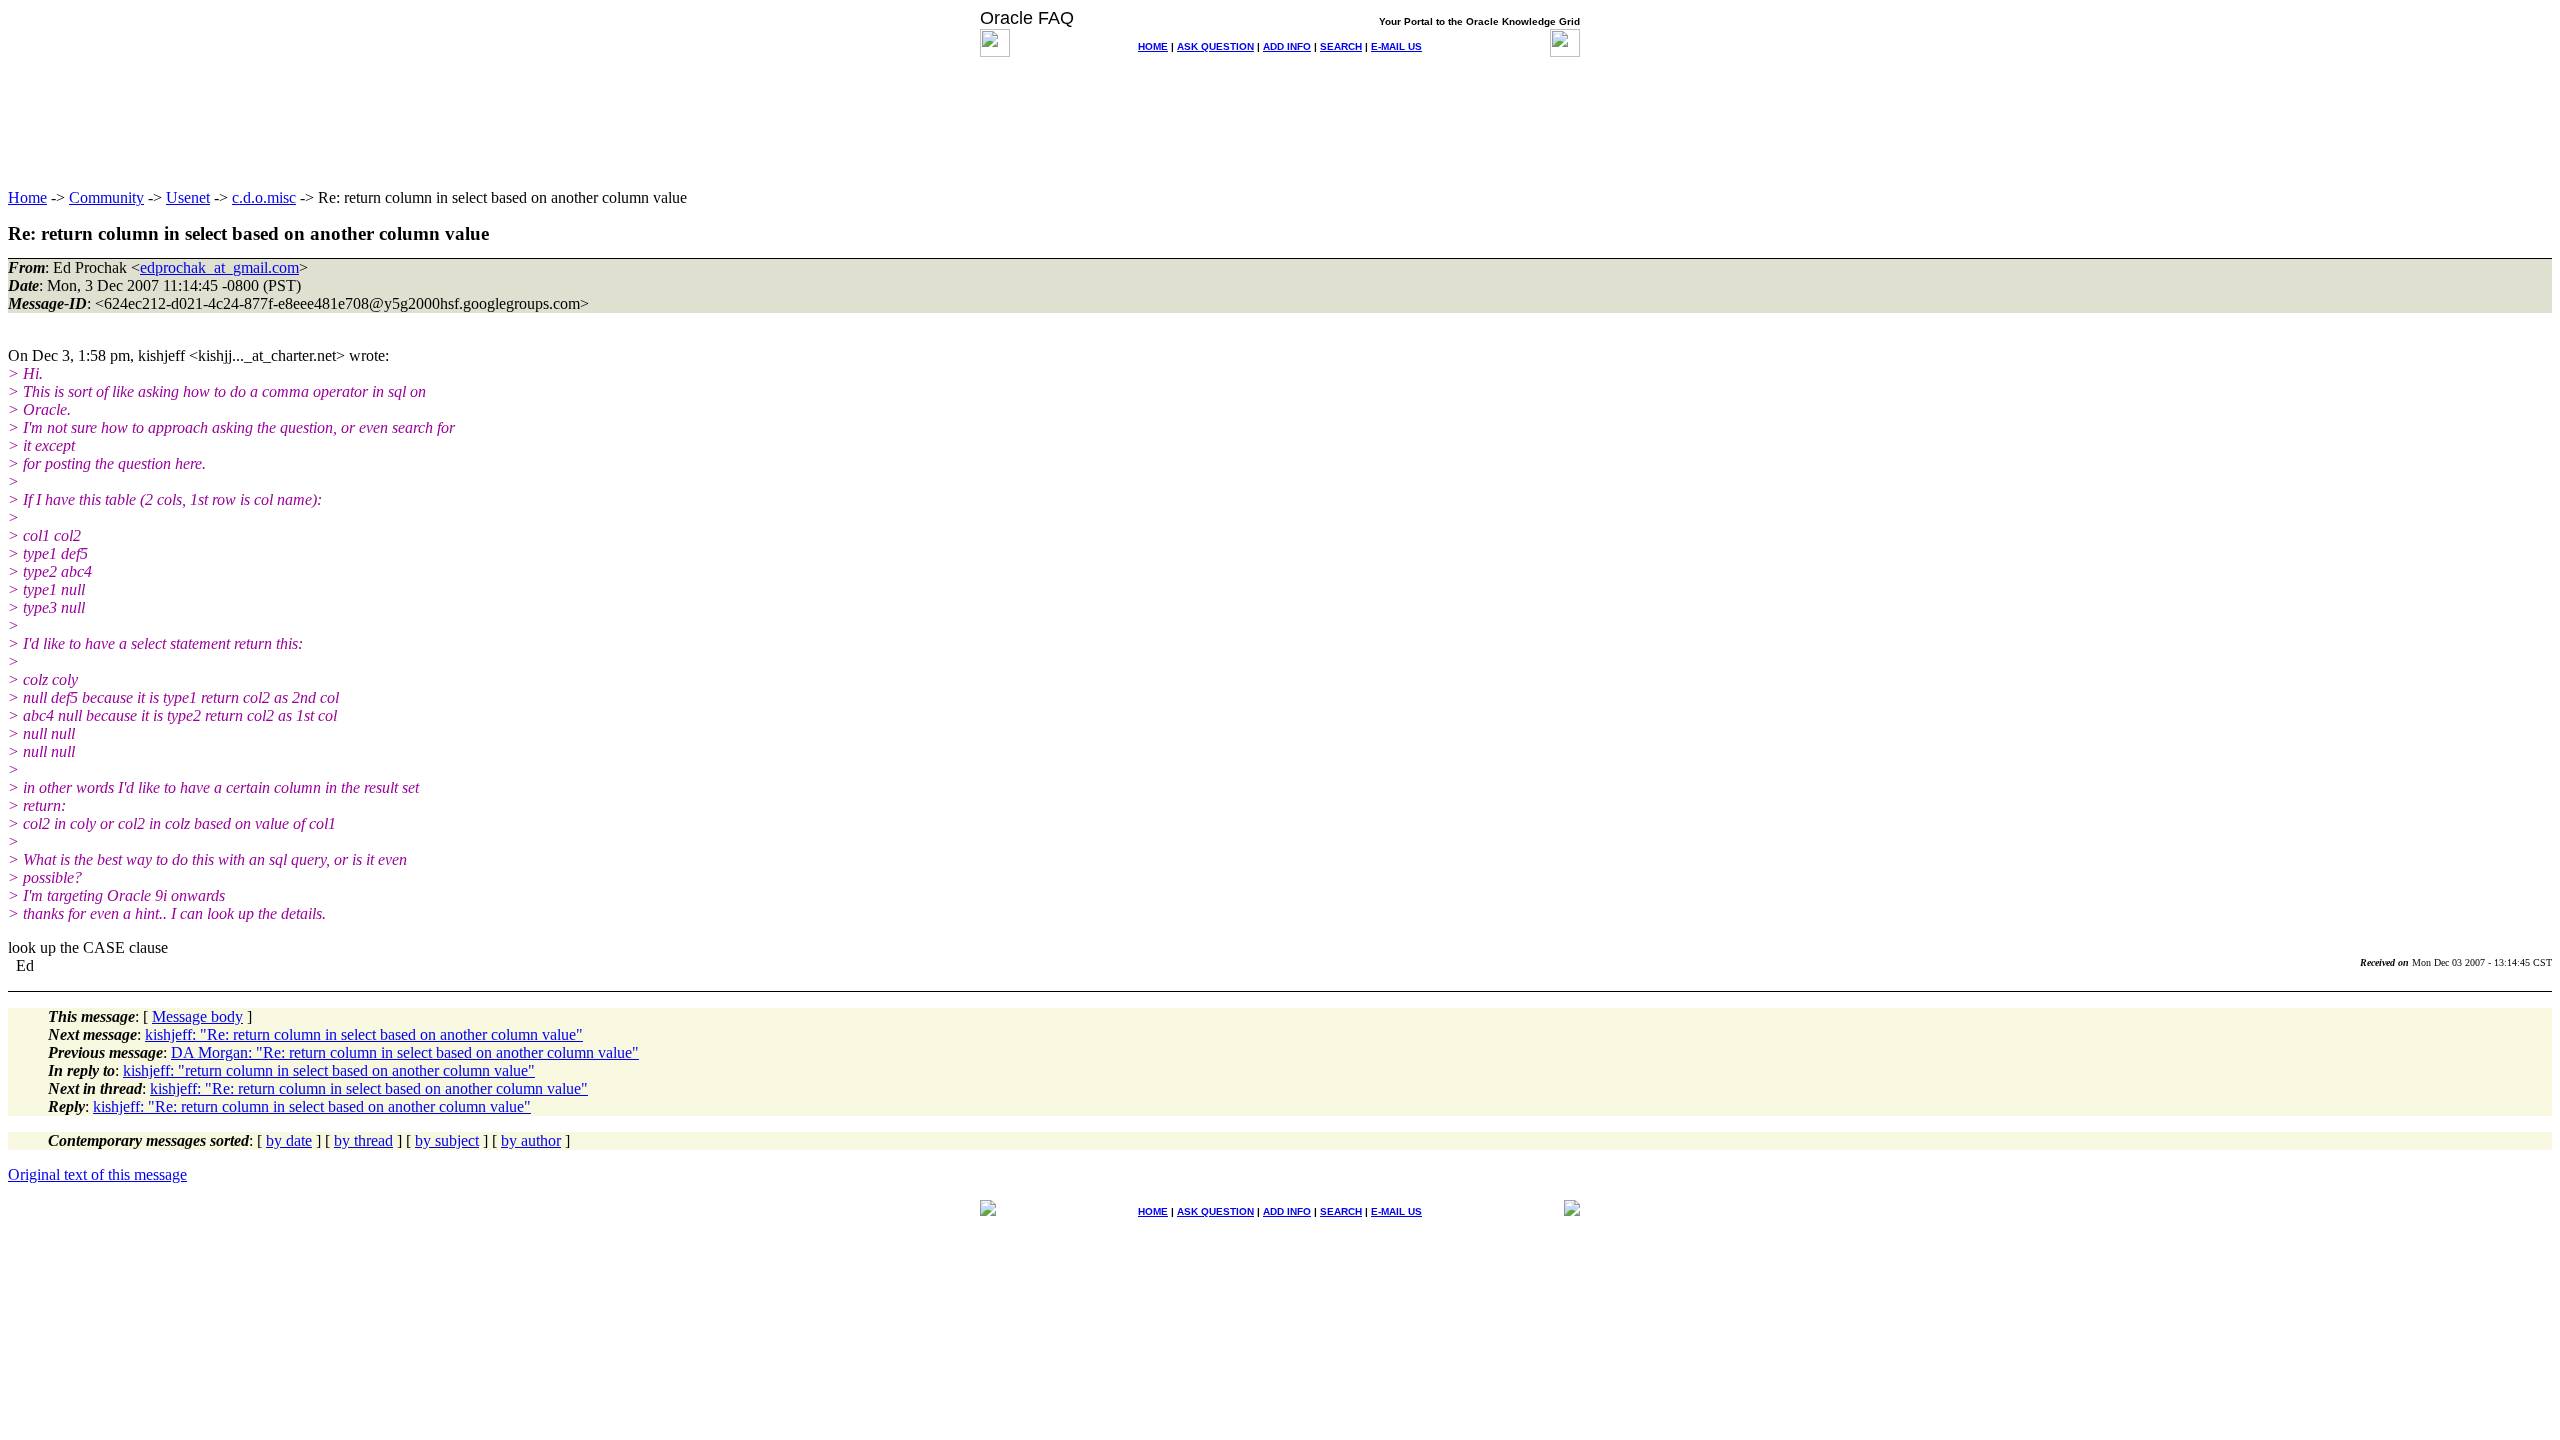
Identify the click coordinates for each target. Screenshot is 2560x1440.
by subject (447, 1140)
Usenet (188, 197)
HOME (1153, 46)
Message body (197, 1016)
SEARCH (1341, 46)
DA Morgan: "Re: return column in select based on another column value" (405, 1052)
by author (531, 1140)
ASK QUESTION (1215, 46)
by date (289, 1140)
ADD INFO (1287, 46)
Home (27, 197)
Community (106, 197)
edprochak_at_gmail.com (219, 267)
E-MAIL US (1396, 46)
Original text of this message (97, 1174)
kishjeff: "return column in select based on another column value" (329, 1070)
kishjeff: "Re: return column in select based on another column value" (364, 1034)
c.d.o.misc (264, 197)
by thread (363, 1140)
